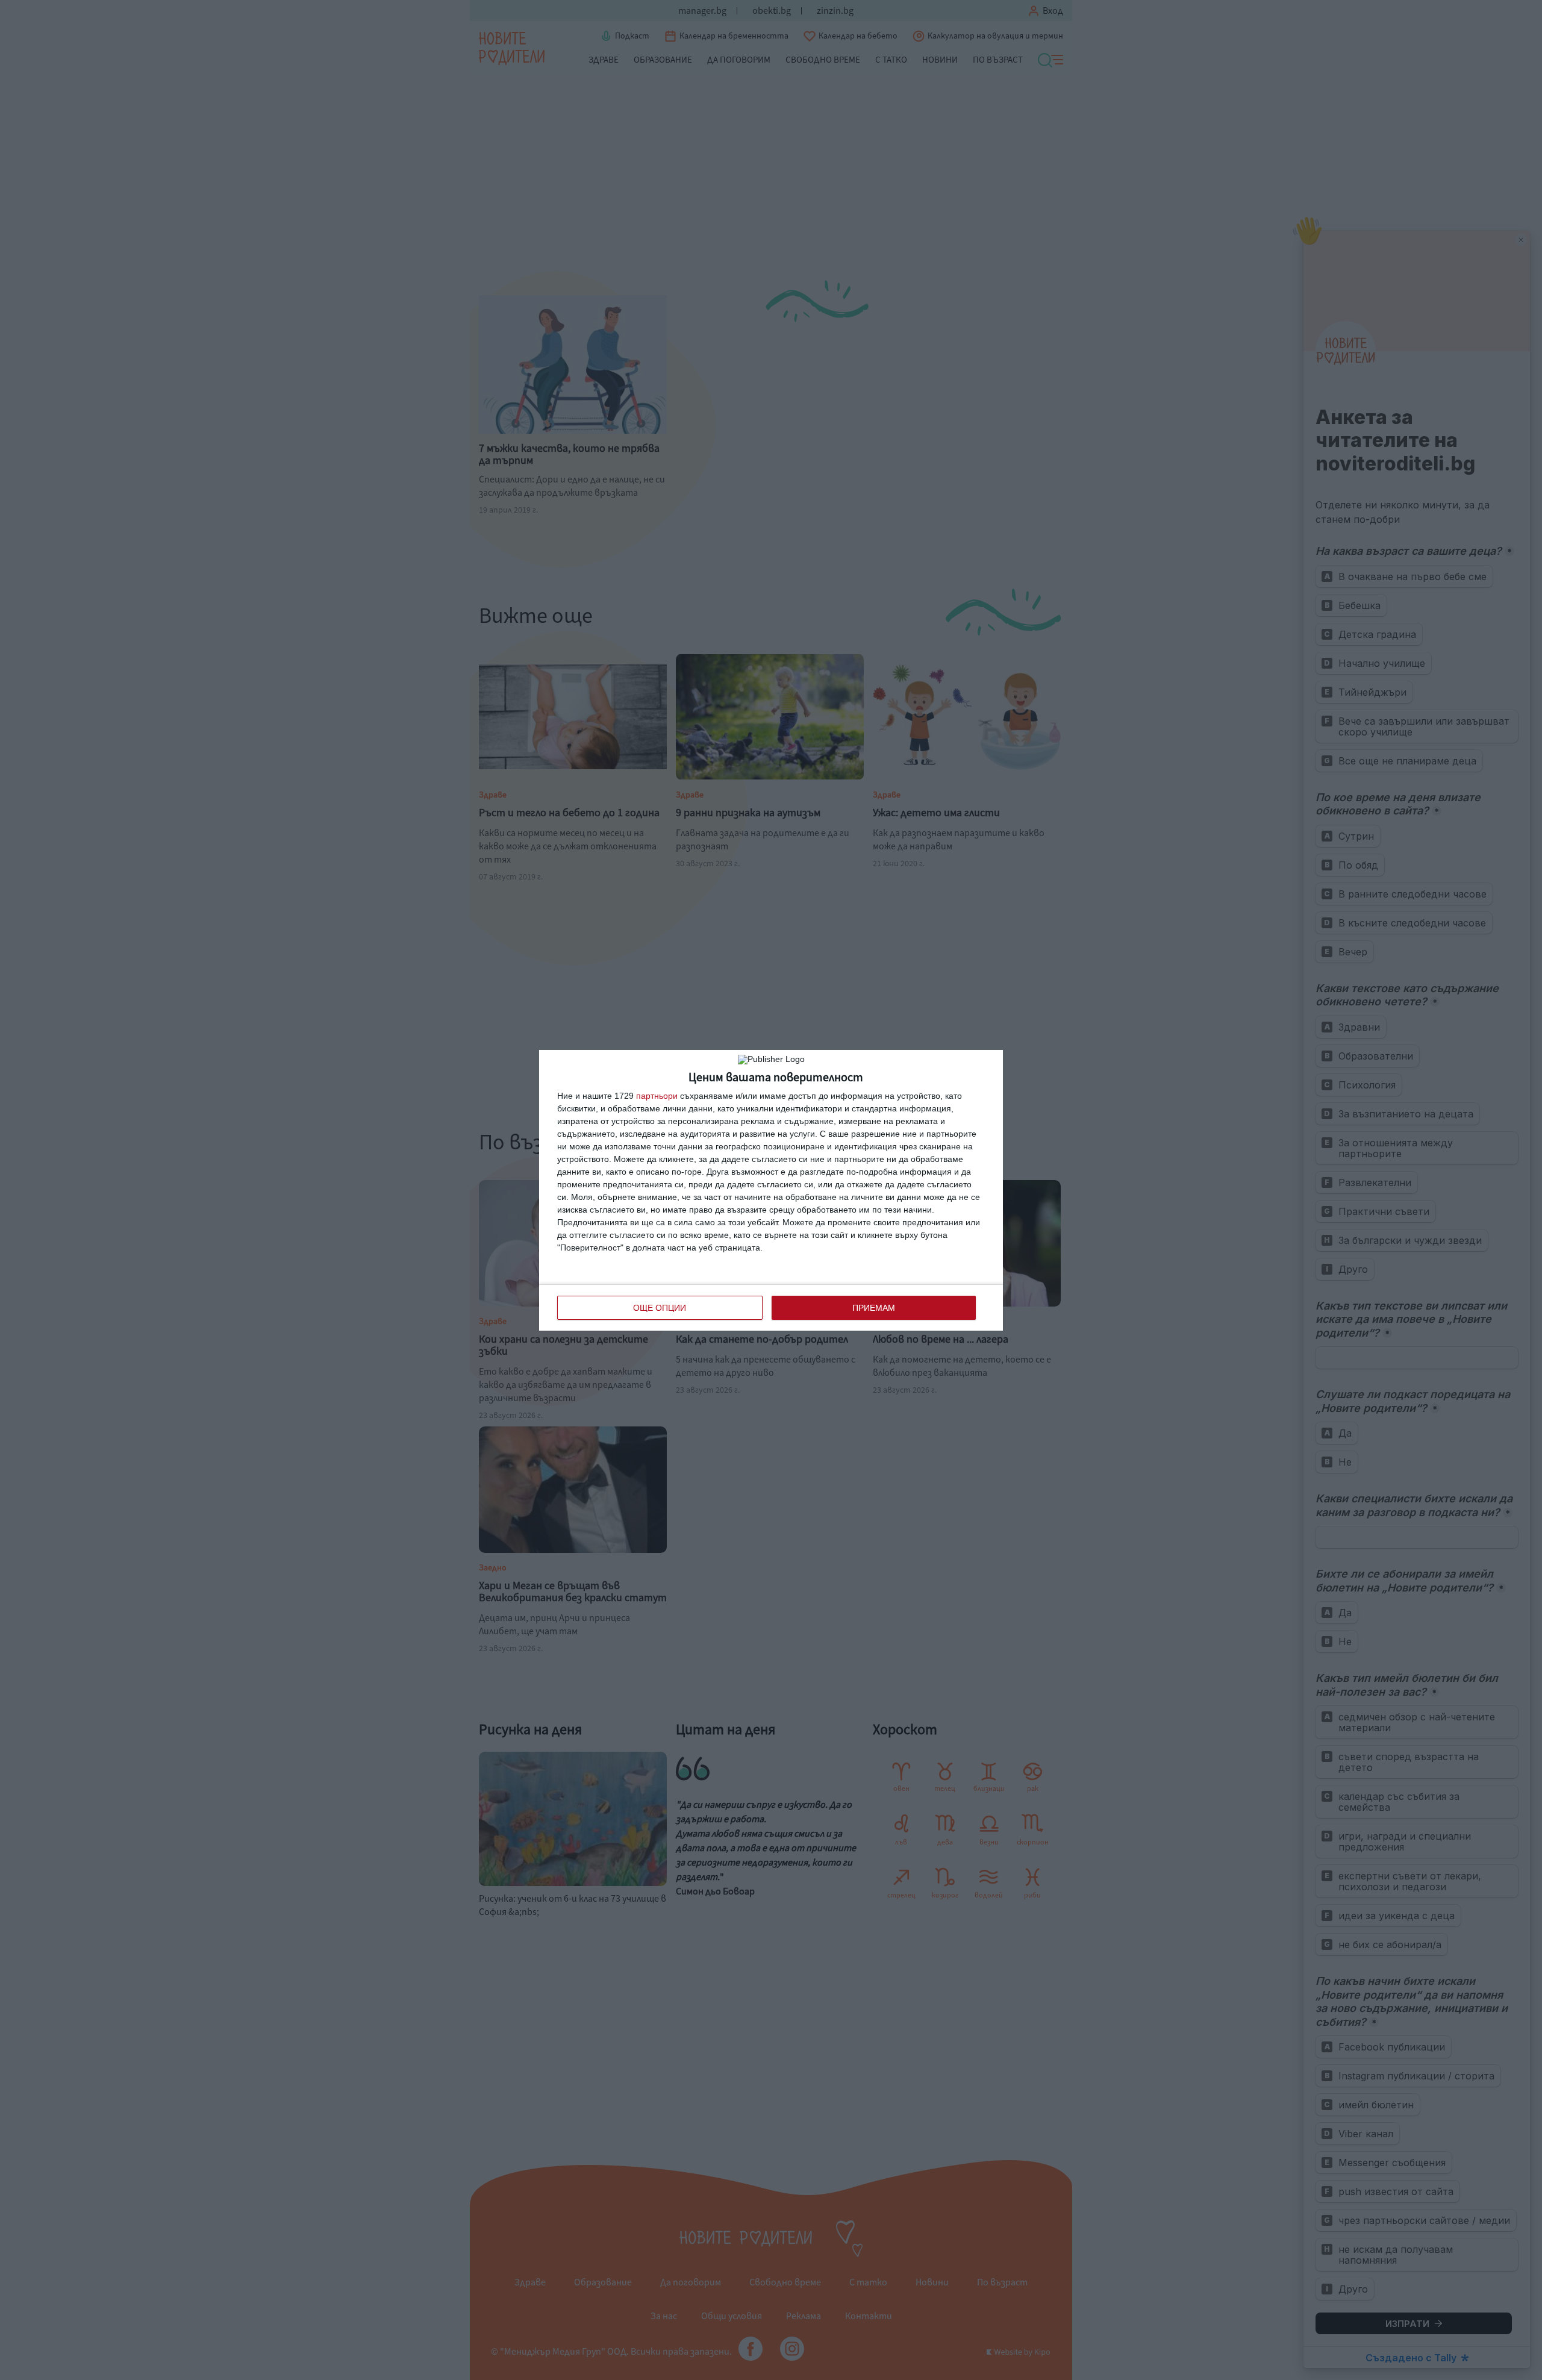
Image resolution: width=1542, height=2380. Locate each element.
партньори (657, 1096)
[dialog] (771, 1190)
